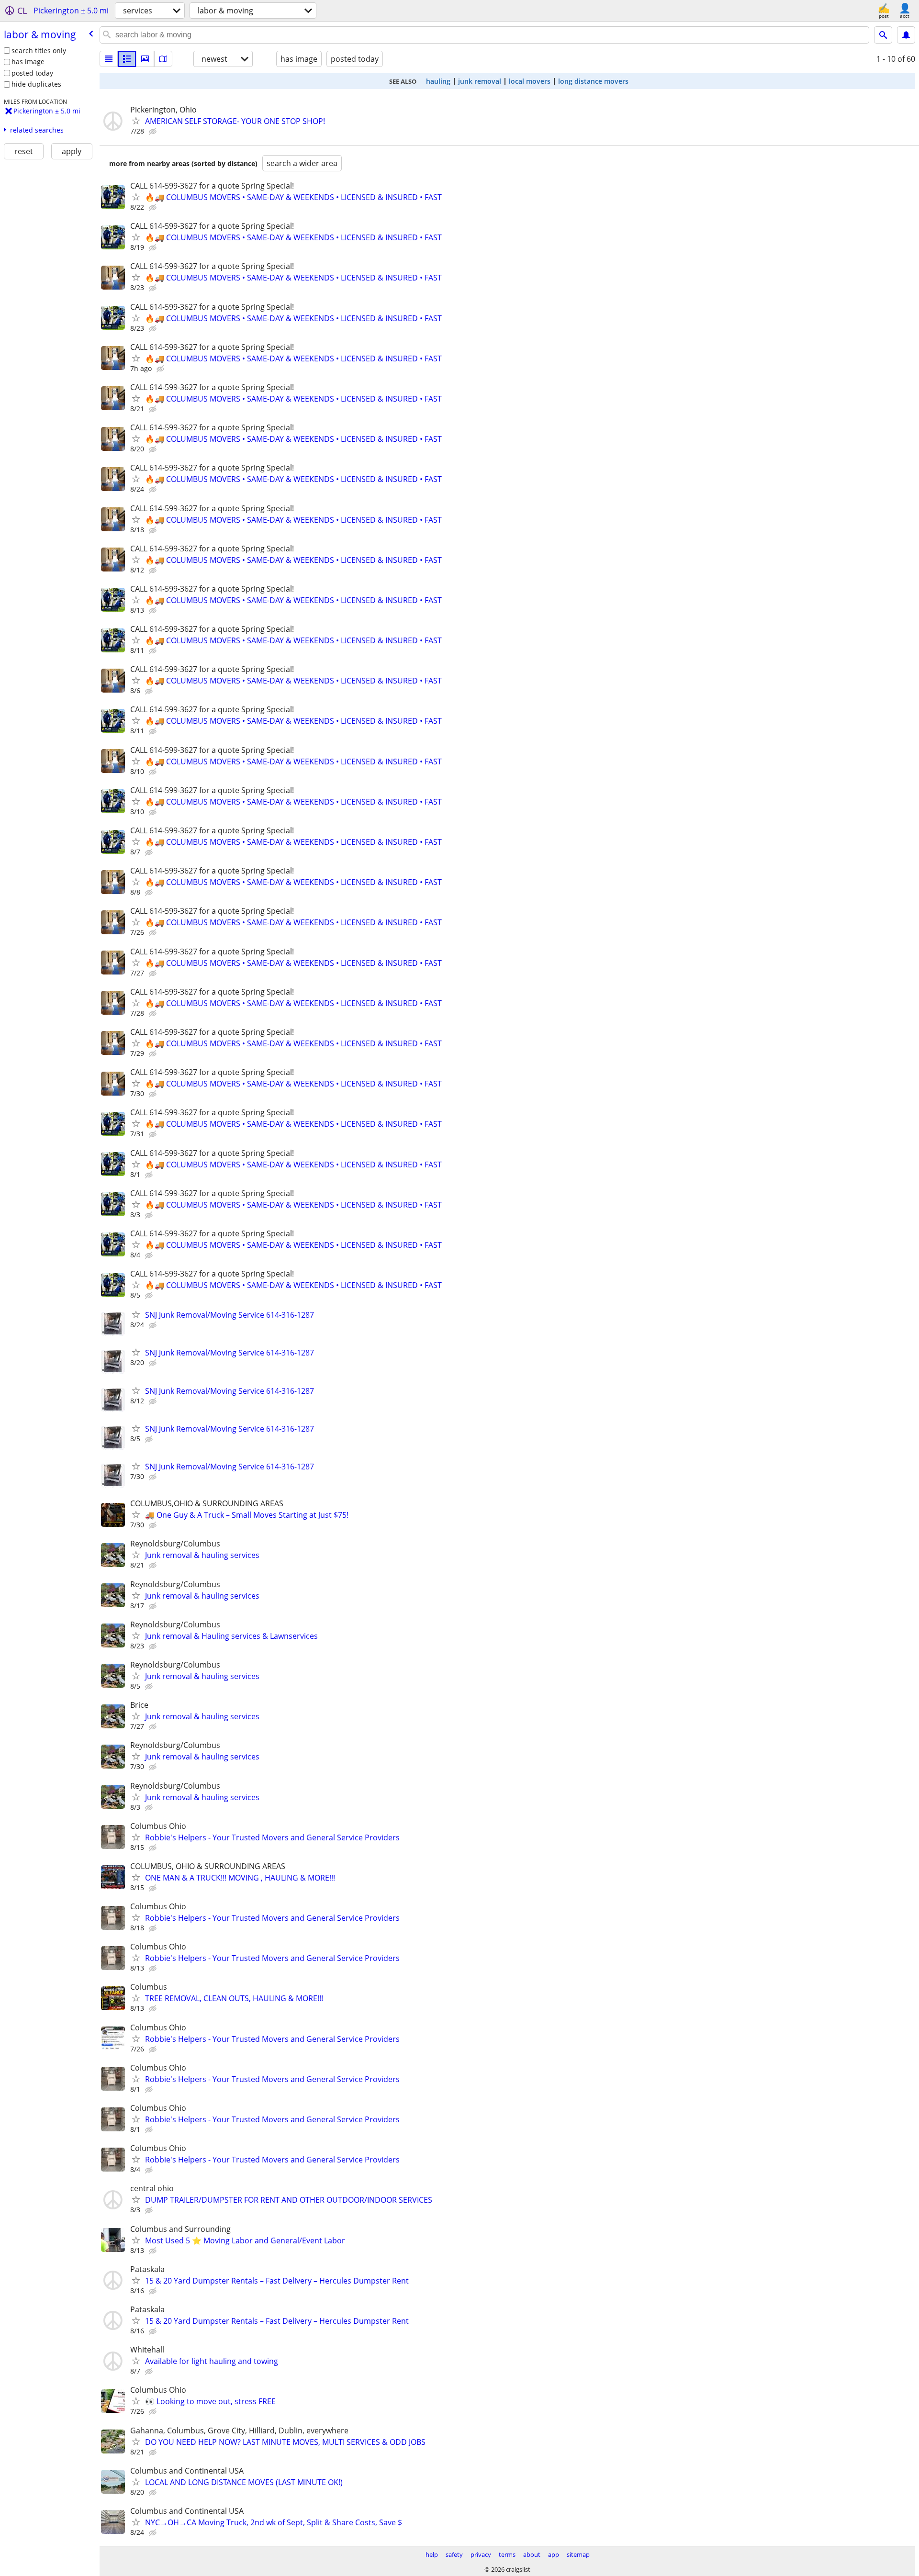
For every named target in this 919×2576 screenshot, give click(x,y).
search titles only (39, 50)
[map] (163, 59)
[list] (109, 59)
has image (28, 62)
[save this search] (906, 35)
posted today (32, 73)
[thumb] (127, 59)
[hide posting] (154, 132)
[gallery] (145, 59)
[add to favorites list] (136, 121)
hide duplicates (36, 84)
